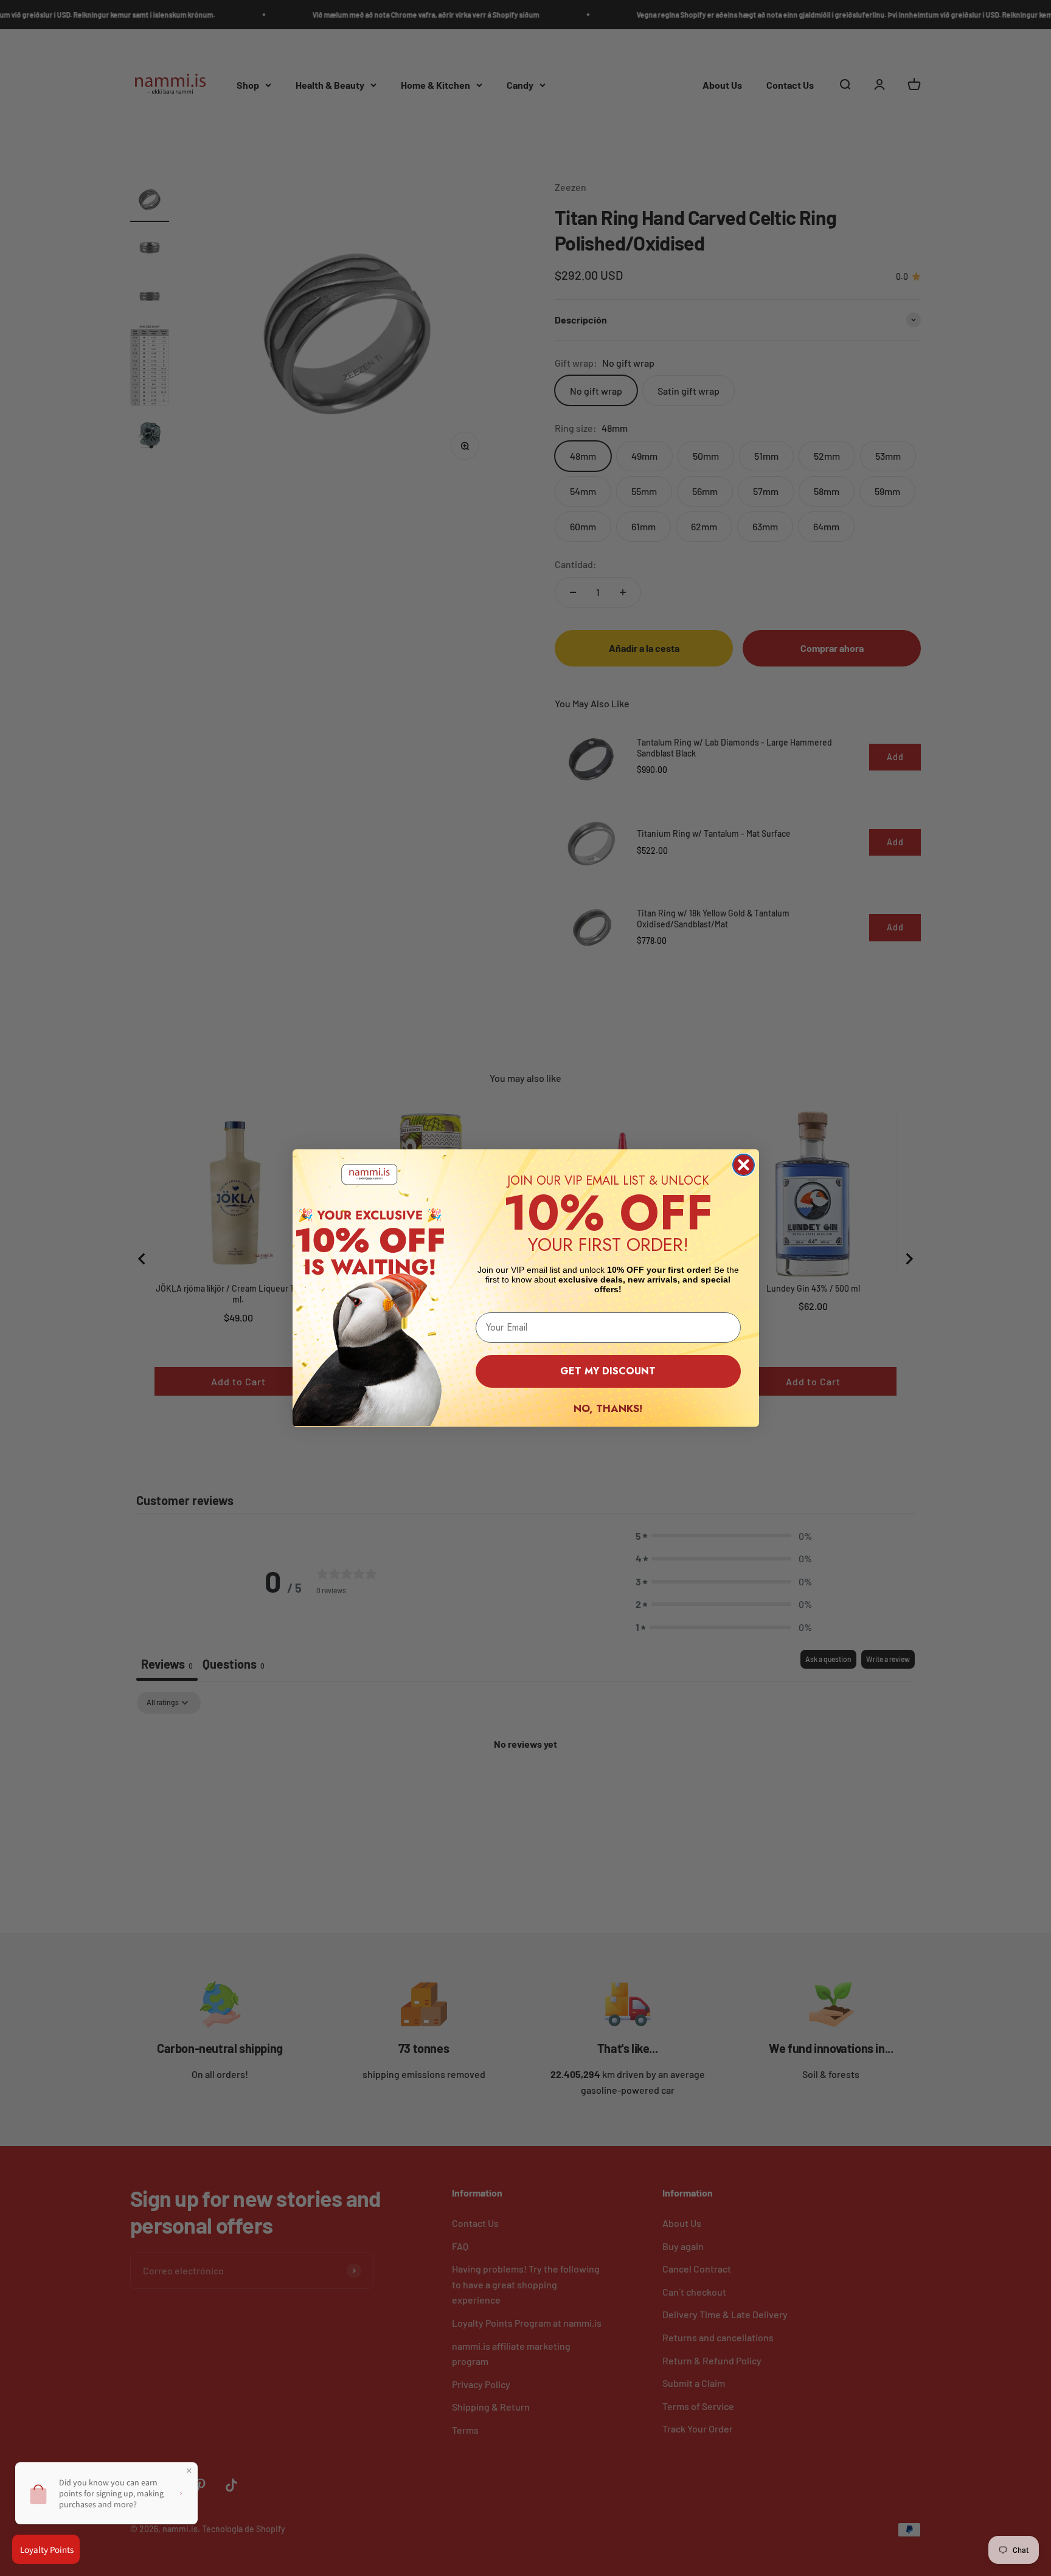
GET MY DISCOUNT (608, 1371)
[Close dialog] (744, 1165)
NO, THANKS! (608, 1408)
